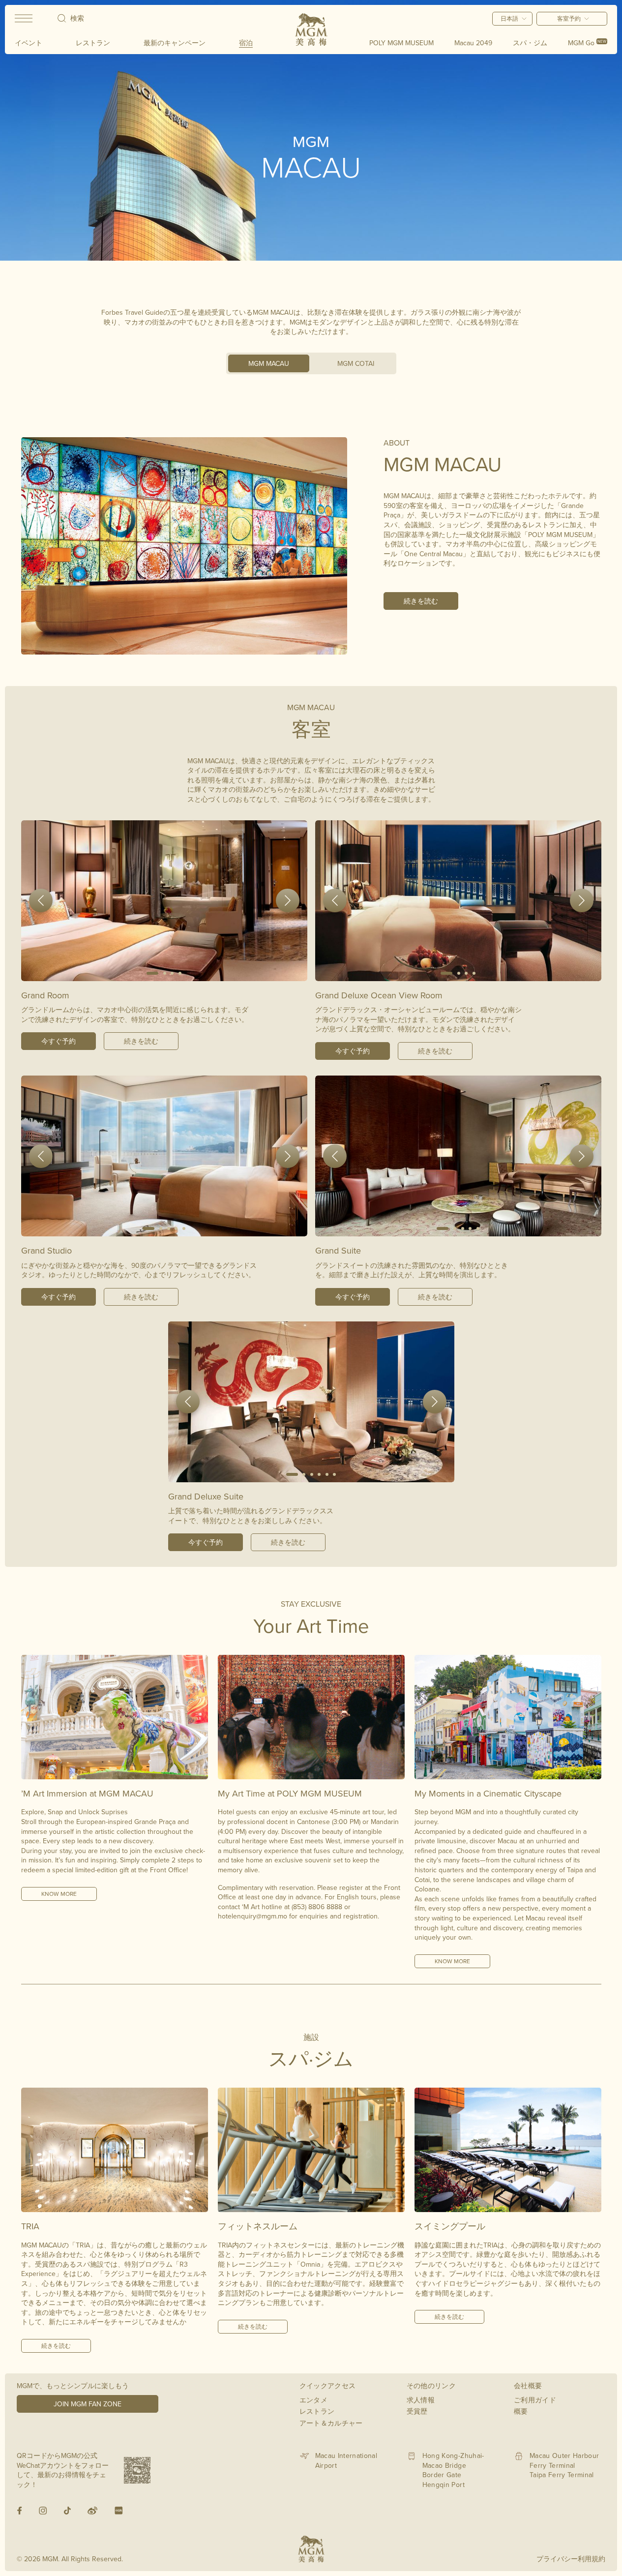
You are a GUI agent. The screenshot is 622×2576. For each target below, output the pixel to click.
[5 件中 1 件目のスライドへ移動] (149, 1228)
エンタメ (313, 2400)
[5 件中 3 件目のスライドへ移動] (169, 1228)
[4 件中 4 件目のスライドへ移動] (180, 973)
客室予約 (569, 18)
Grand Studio (46, 1250)
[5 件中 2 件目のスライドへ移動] (161, 1228)
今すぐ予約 (59, 1041)
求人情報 (421, 2400)
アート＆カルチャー (331, 2423)
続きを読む (421, 601)
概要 (521, 2411)
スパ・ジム (530, 43)
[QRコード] (137, 2470)
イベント (29, 43)
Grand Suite (338, 1250)
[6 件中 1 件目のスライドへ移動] (292, 1474)
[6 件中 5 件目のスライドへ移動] (327, 1474)
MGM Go (587, 43)
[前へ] (41, 900)
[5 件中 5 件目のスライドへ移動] (184, 1228)
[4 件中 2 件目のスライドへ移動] (165, 973)
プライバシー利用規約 (571, 2559)
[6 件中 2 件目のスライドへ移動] (304, 1474)
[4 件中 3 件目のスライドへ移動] (173, 973)
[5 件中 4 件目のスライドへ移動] (176, 1228)
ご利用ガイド (535, 2400)
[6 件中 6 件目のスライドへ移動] (335, 1474)
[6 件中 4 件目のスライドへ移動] (320, 1474)
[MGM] (311, 30)
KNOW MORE (59, 1894)
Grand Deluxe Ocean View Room (379, 995)
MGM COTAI (356, 363)
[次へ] (288, 900)
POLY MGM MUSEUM (401, 43)
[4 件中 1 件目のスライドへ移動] (152, 973)
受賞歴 (417, 2411)
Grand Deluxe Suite (206, 1496)
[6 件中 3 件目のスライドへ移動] (312, 1474)
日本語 (509, 18)
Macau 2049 (473, 43)
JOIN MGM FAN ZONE (88, 2404)
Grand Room (45, 995)
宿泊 (246, 43)
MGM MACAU (269, 363)
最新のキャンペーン (175, 43)
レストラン (93, 43)
